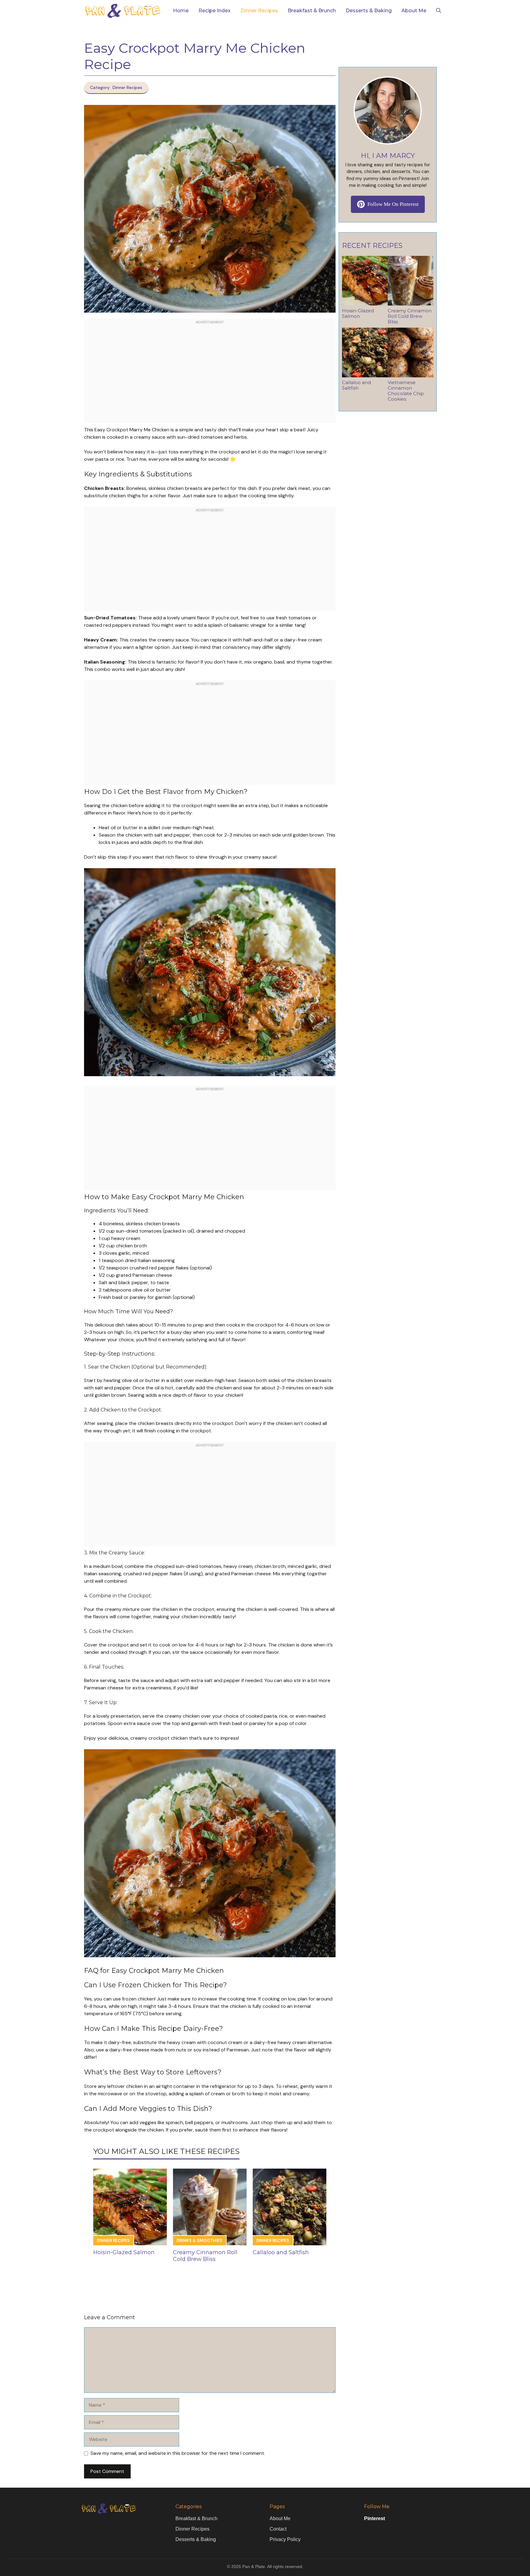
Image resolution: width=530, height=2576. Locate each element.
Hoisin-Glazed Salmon (124, 2252)
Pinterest (374, 2518)
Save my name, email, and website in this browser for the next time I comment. (178, 2453)
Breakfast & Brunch (312, 11)
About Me (414, 11)
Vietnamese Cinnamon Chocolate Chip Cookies (406, 391)
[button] (439, 11)
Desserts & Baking (369, 11)
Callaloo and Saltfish (281, 2252)
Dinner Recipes (259, 11)
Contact (278, 2529)
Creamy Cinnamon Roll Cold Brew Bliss (205, 2256)
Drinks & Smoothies (200, 2241)
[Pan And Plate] (122, 11)
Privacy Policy (285, 2539)
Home (181, 11)
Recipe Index (215, 11)
